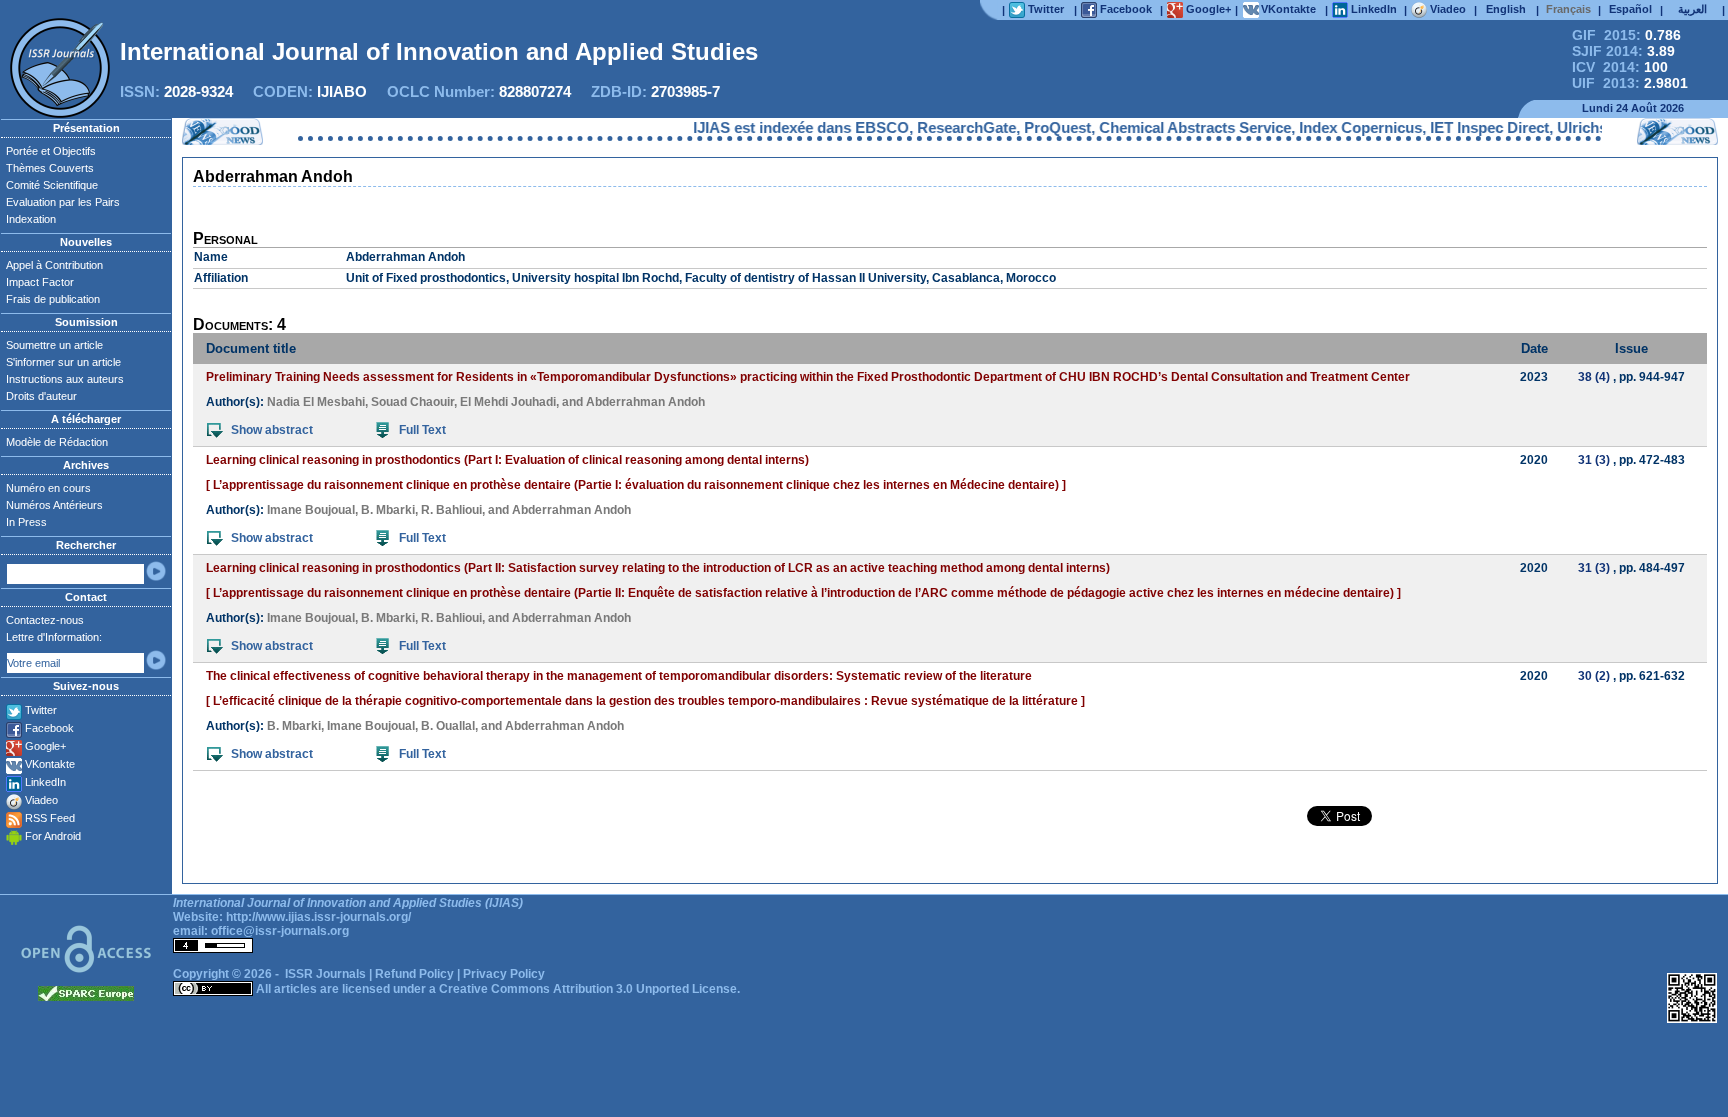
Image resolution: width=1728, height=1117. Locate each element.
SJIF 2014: (1623, 51)
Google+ (45, 746)
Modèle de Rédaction (57, 442)
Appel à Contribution (54, 265)
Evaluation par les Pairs (63, 202)
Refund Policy (414, 974)
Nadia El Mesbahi (316, 402)
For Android (53, 836)
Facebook (49, 728)
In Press (26, 522)
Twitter (41, 710)
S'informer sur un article (63, 362)
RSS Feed (50, 818)
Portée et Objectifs (51, 151)
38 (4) (1594, 377)
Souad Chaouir (412, 402)
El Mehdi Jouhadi (508, 402)
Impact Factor (40, 282)
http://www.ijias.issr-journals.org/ (318, 917)
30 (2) (1594, 676)
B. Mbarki (388, 510)
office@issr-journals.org (280, 931)
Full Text (422, 430)
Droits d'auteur (41, 396)
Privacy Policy (504, 974)
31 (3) (1594, 460)
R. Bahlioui (451, 510)
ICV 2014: (1620, 67)
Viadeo (41, 800)
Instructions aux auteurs (65, 379)
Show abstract (272, 430)
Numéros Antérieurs (54, 505)
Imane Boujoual (311, 510)
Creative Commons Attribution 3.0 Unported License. (589, 989)
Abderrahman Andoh (645, 402)
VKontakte (50, 764)
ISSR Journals (325, 974)
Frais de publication (53, 299)
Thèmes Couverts (50, 168)
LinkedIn (45, 782)
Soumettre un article (54, 345)
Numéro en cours (48, 488)
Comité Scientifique (52, 185)
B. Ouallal (448, 726)
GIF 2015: (1626, 35)
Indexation (31, 219)
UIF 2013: (1630, 83)
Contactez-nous (45, 620)
